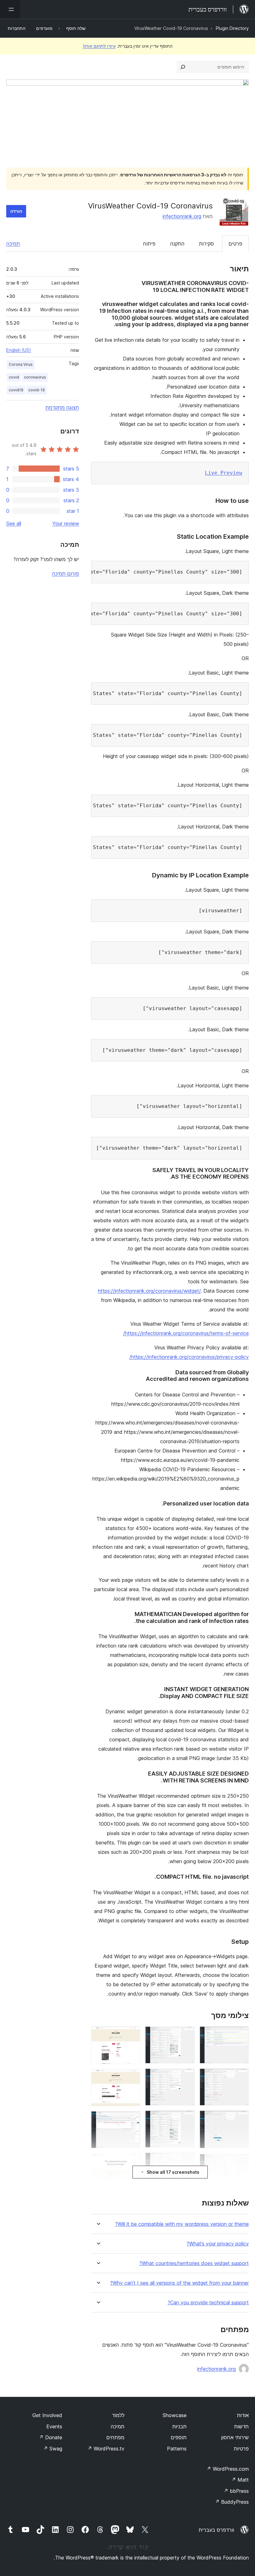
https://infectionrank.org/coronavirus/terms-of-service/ (186, 1333)
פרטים (235, 244)
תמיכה (13, 244)
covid (14, 377)
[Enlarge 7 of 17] (186, 2035)
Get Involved (47, 2415)
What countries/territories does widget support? (194, 2263)
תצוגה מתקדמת (62, 408)
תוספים (179, 2437)
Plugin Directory (232, 28)
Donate (51, 2437)
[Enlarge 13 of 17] (132, 2035)
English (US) (19, 350)
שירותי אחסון (235, 2437)
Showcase (175, 2415)
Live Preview (224, 473)
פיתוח (149, 244)
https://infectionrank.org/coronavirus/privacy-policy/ (189, 1357)
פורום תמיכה (65, 574)
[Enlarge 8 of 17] (186, 2077)
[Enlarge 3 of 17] (240, 2119)
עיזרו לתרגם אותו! (99, 46)
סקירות (206, 244)
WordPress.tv (106, 2449)
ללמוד (118, 2415)
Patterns (177, 2449)
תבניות (179, 2426)
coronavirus (35, 377)
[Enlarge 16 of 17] (132, 2162)
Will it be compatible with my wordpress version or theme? (182, 2224)
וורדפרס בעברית (216, 2530)
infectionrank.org (182, 216)
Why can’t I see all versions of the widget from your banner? (179, 2283)
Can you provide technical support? (208, 2303)
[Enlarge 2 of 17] (240, 2077)
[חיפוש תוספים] (183, 67)
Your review (66, 523)
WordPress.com (228, 2469)
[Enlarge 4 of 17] (240, 2162)
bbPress (236, 2491)
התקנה (177, 244)
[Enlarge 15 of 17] (132, 2120)
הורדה (16, 211)
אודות (243, 2415)
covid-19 (37, 390)
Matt (240, 2480)
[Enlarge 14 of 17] (132, 2077)
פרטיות (241, 2449)
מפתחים (115, 2437)
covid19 (16, 390)
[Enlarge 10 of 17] (186, 2161)
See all (14, 523)
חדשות (241, 2426)
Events (54, 2426)
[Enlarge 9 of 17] (186, 2119)
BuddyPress (232, 2502)
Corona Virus (21, 364)
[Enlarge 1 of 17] (240, 2035)
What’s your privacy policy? (218, 2244)
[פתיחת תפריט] (10, 9)
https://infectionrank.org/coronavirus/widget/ (149, 1291)
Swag (53, 2449)
